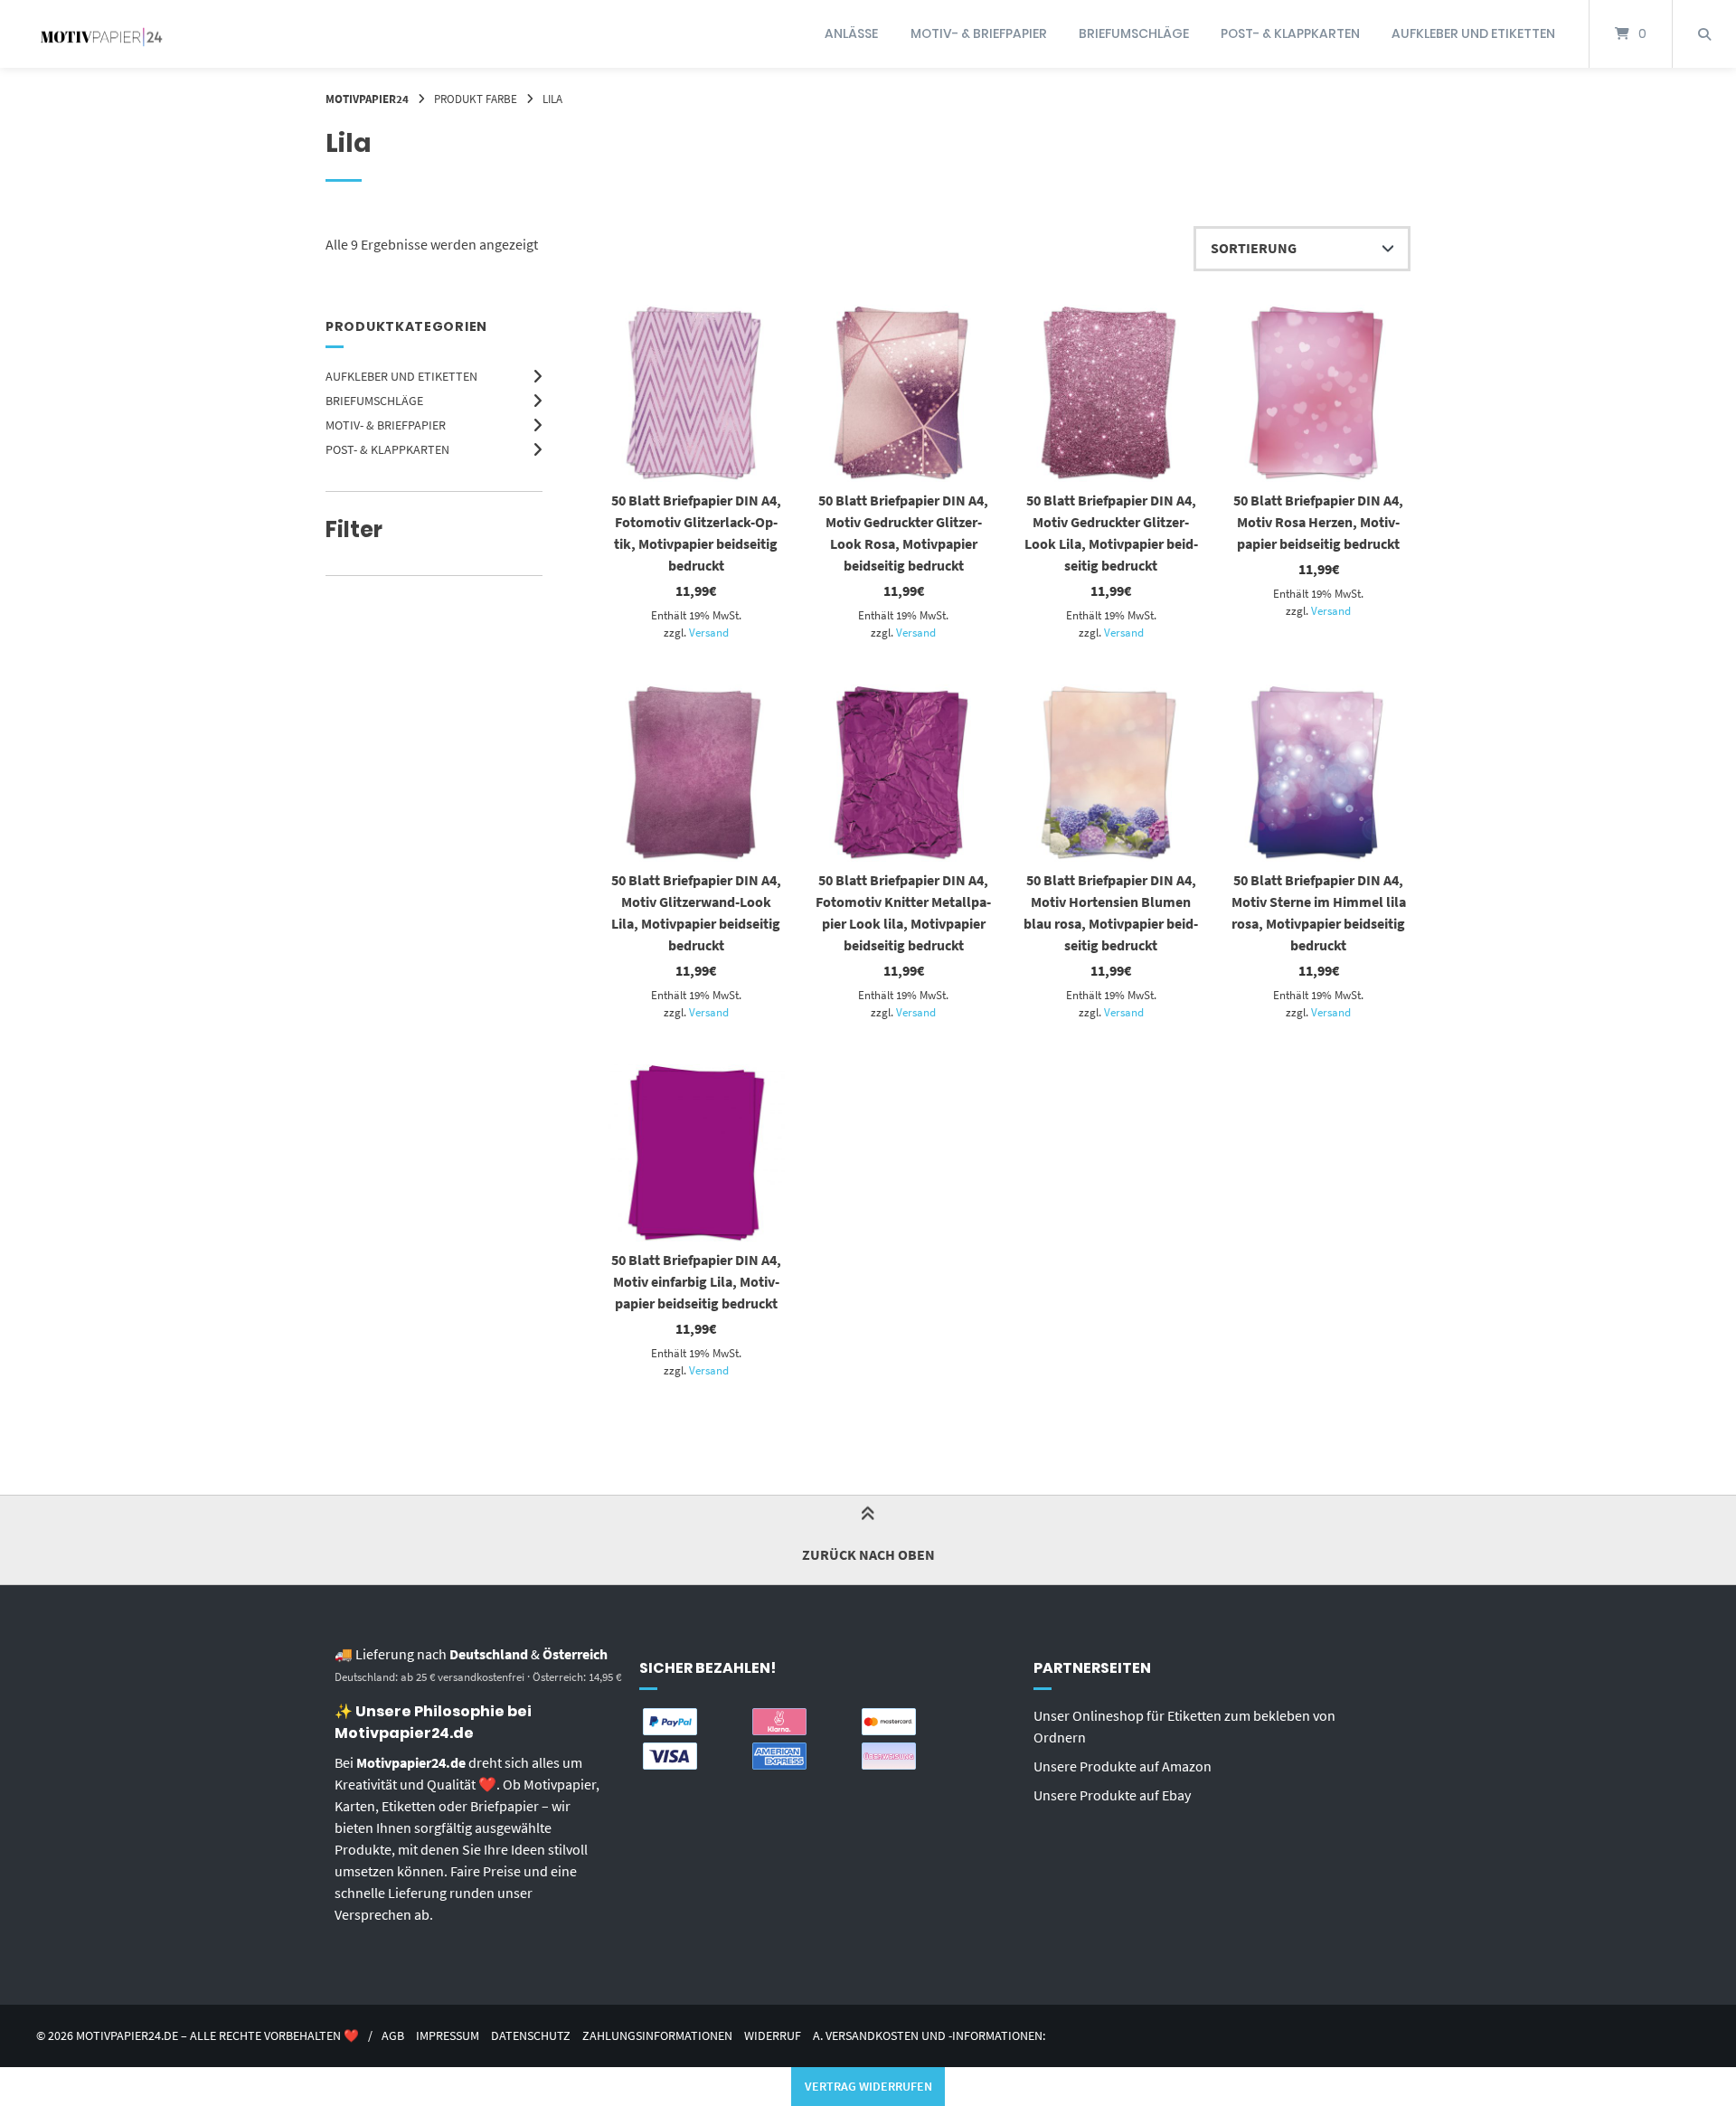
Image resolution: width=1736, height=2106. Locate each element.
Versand (709, 632)
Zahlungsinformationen (657, 2036)
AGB (393, 2036)
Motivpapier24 (367, 99)
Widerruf (773, 2036)
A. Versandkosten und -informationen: (929, 2036)
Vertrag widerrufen (868, 2086)
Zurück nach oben (868, 1554)
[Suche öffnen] (1704, 34)
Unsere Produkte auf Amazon (1123, 1766)
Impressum (448, 2036)
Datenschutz (531, 2036)
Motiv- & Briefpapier (979, 33)
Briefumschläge (1134, 33)
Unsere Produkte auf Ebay (1112, 1795)
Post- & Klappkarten (1290, 33)
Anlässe (851, 33)
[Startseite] (101, 34)
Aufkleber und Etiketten (1473, 33)
